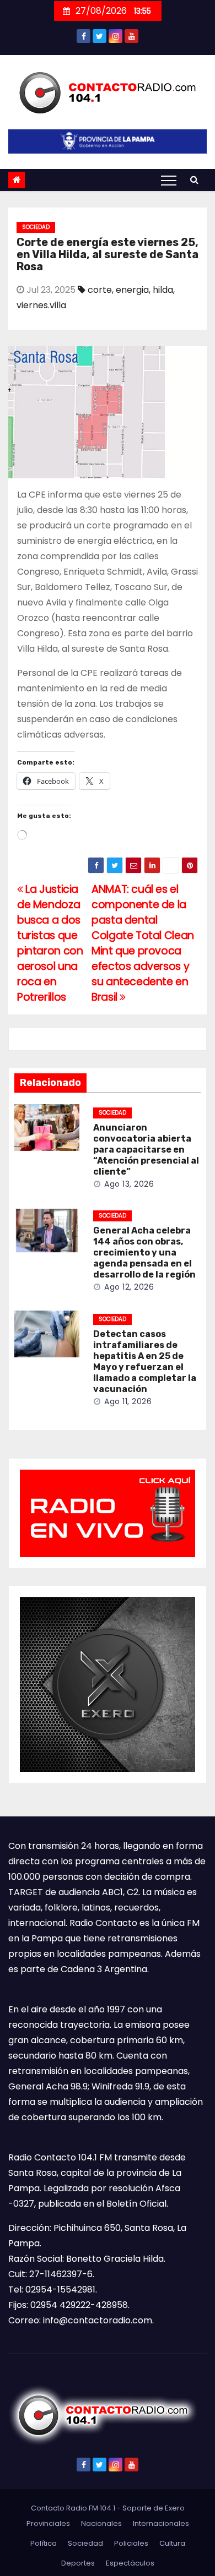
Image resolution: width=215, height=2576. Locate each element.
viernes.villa (41, 305)
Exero (175, 2508)
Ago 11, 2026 (128, 1401)
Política (44, 2543)
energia (132, 290)
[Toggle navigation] (169, 180)
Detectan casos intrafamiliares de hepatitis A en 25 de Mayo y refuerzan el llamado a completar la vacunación (145, 1361)
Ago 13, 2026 (129, 1184)
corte (100, 290)
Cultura (172, 2543)
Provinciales (48, 2523)
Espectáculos (130, 2563)
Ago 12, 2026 (129, 1287)
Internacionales (161, 2523)
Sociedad (36, 227)
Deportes (78, 2563)
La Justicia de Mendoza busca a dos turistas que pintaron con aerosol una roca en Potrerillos (50, 943)
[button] (194, 180)
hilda (163, 290)
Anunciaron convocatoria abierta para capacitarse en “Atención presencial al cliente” (146, 1150)
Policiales (131, 2543)
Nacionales (101, 2523)
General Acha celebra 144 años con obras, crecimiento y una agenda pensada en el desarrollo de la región (144, 1252)
